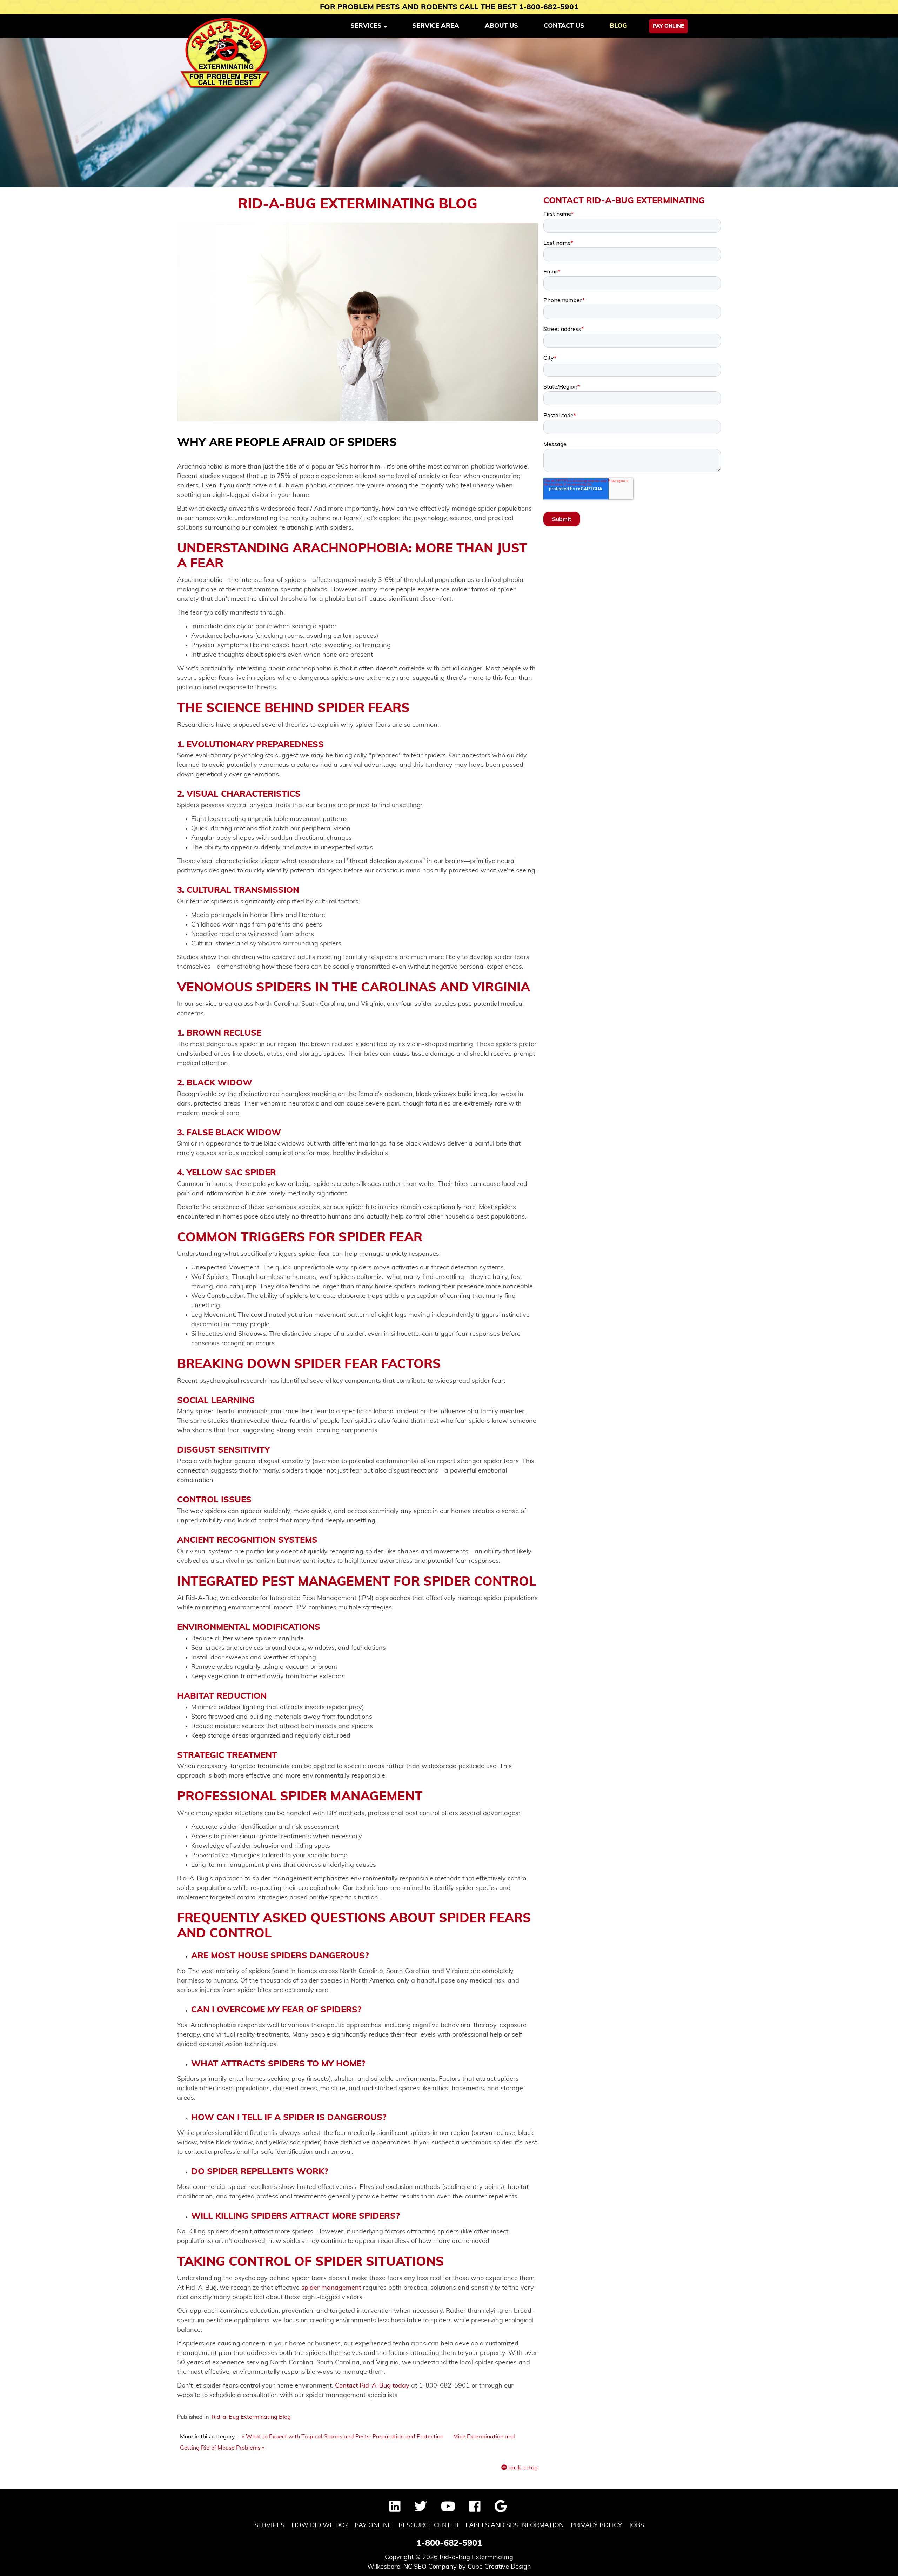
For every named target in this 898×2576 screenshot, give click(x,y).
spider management (331, 2288)
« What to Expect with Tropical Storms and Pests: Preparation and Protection (343, 2437)
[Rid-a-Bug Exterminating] (226, 53)
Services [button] (367, 26)
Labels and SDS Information (515, 2525)
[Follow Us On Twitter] (421, 2509)
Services (269, 2525)
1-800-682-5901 (449, 2543)
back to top (522, 2468)
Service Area (436, 26)
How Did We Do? (320, 2525)
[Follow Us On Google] (501, 2509)
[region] (449, 112)
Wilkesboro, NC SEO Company (412, 2567)
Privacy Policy (596, 2525)
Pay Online (668, 26)
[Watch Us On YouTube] (448, 2509)
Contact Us (564, 26)
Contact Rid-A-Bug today (372, 2386)
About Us (501, 26)
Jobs (636, 2525)
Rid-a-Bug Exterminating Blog (251, 2417)
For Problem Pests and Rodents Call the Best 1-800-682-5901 (449, 7)
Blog (618, 26)
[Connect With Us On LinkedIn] (395, 2509)
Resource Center (428, 2525)
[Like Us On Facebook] (475, 2509)
